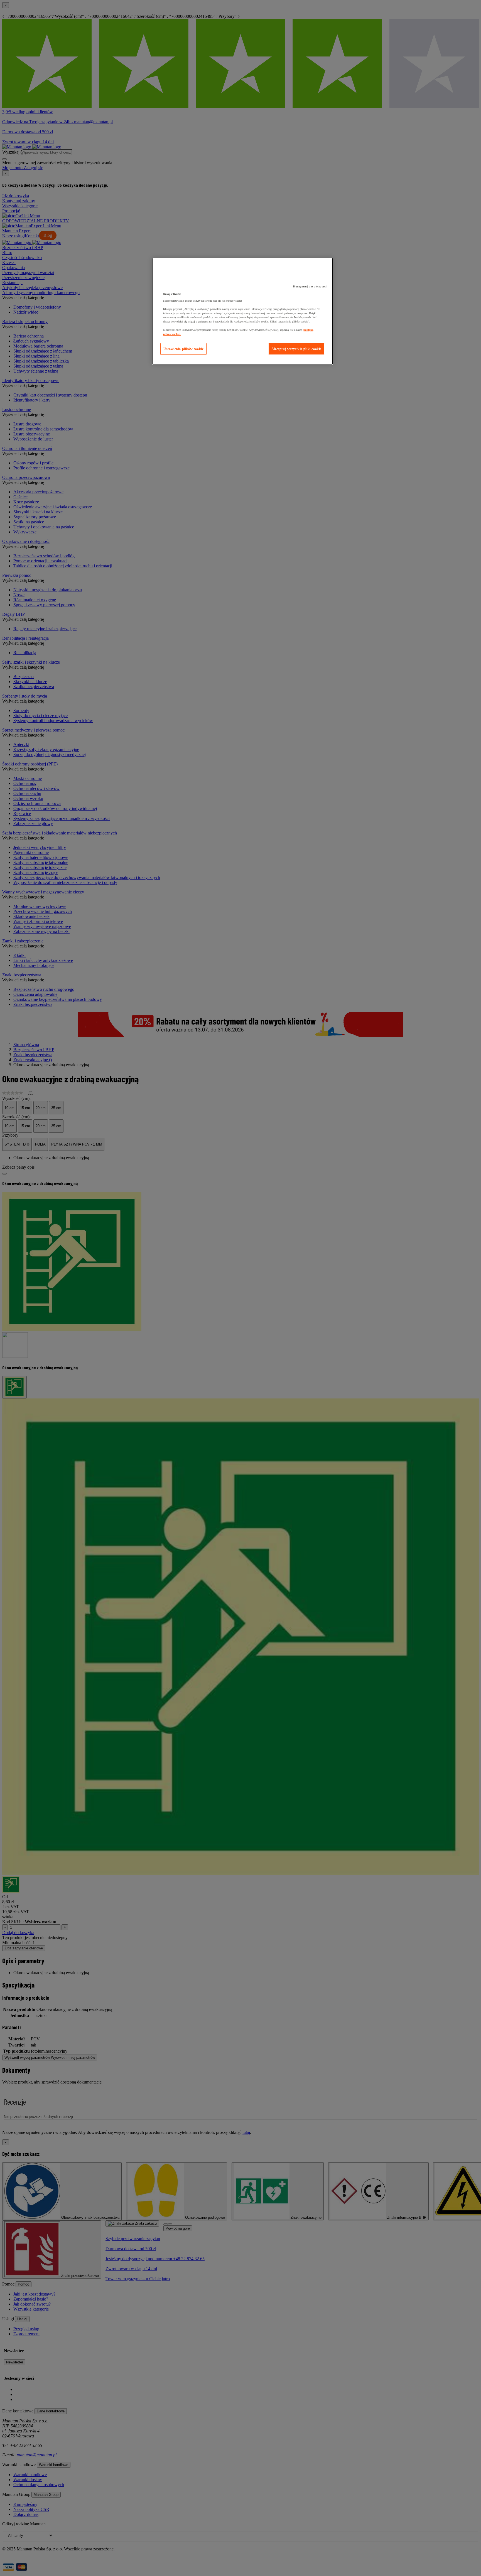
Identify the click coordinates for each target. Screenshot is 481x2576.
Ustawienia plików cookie (183, 349)
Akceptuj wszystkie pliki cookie (296, 349)
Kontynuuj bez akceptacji (310, 286)
